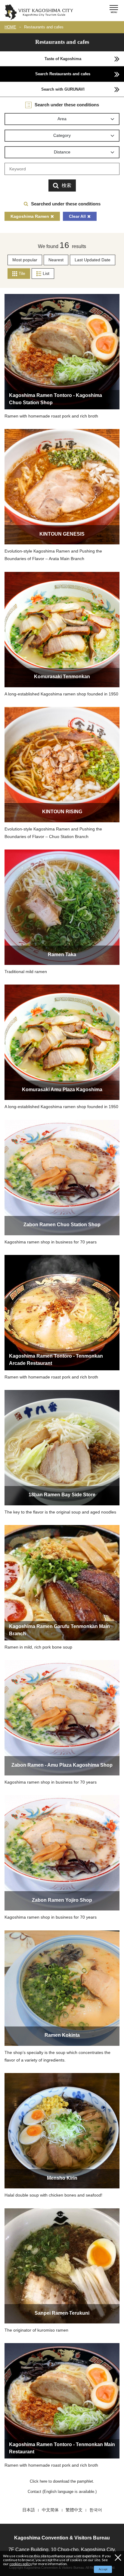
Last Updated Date (93, 260)
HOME (10, 27)
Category (62, 135)
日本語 (29, 2510)
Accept (103, 2569)
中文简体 (50, 2510)
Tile (22, 273)
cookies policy (21, 2564)
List (46, 273)
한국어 (96, 2510)
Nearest (56, 260)
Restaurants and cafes (44, 27)
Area (62, 119)
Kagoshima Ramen (30, 216)
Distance (62, 152)
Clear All (77, 216)
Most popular (25, 260)
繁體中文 (74, 2510)
